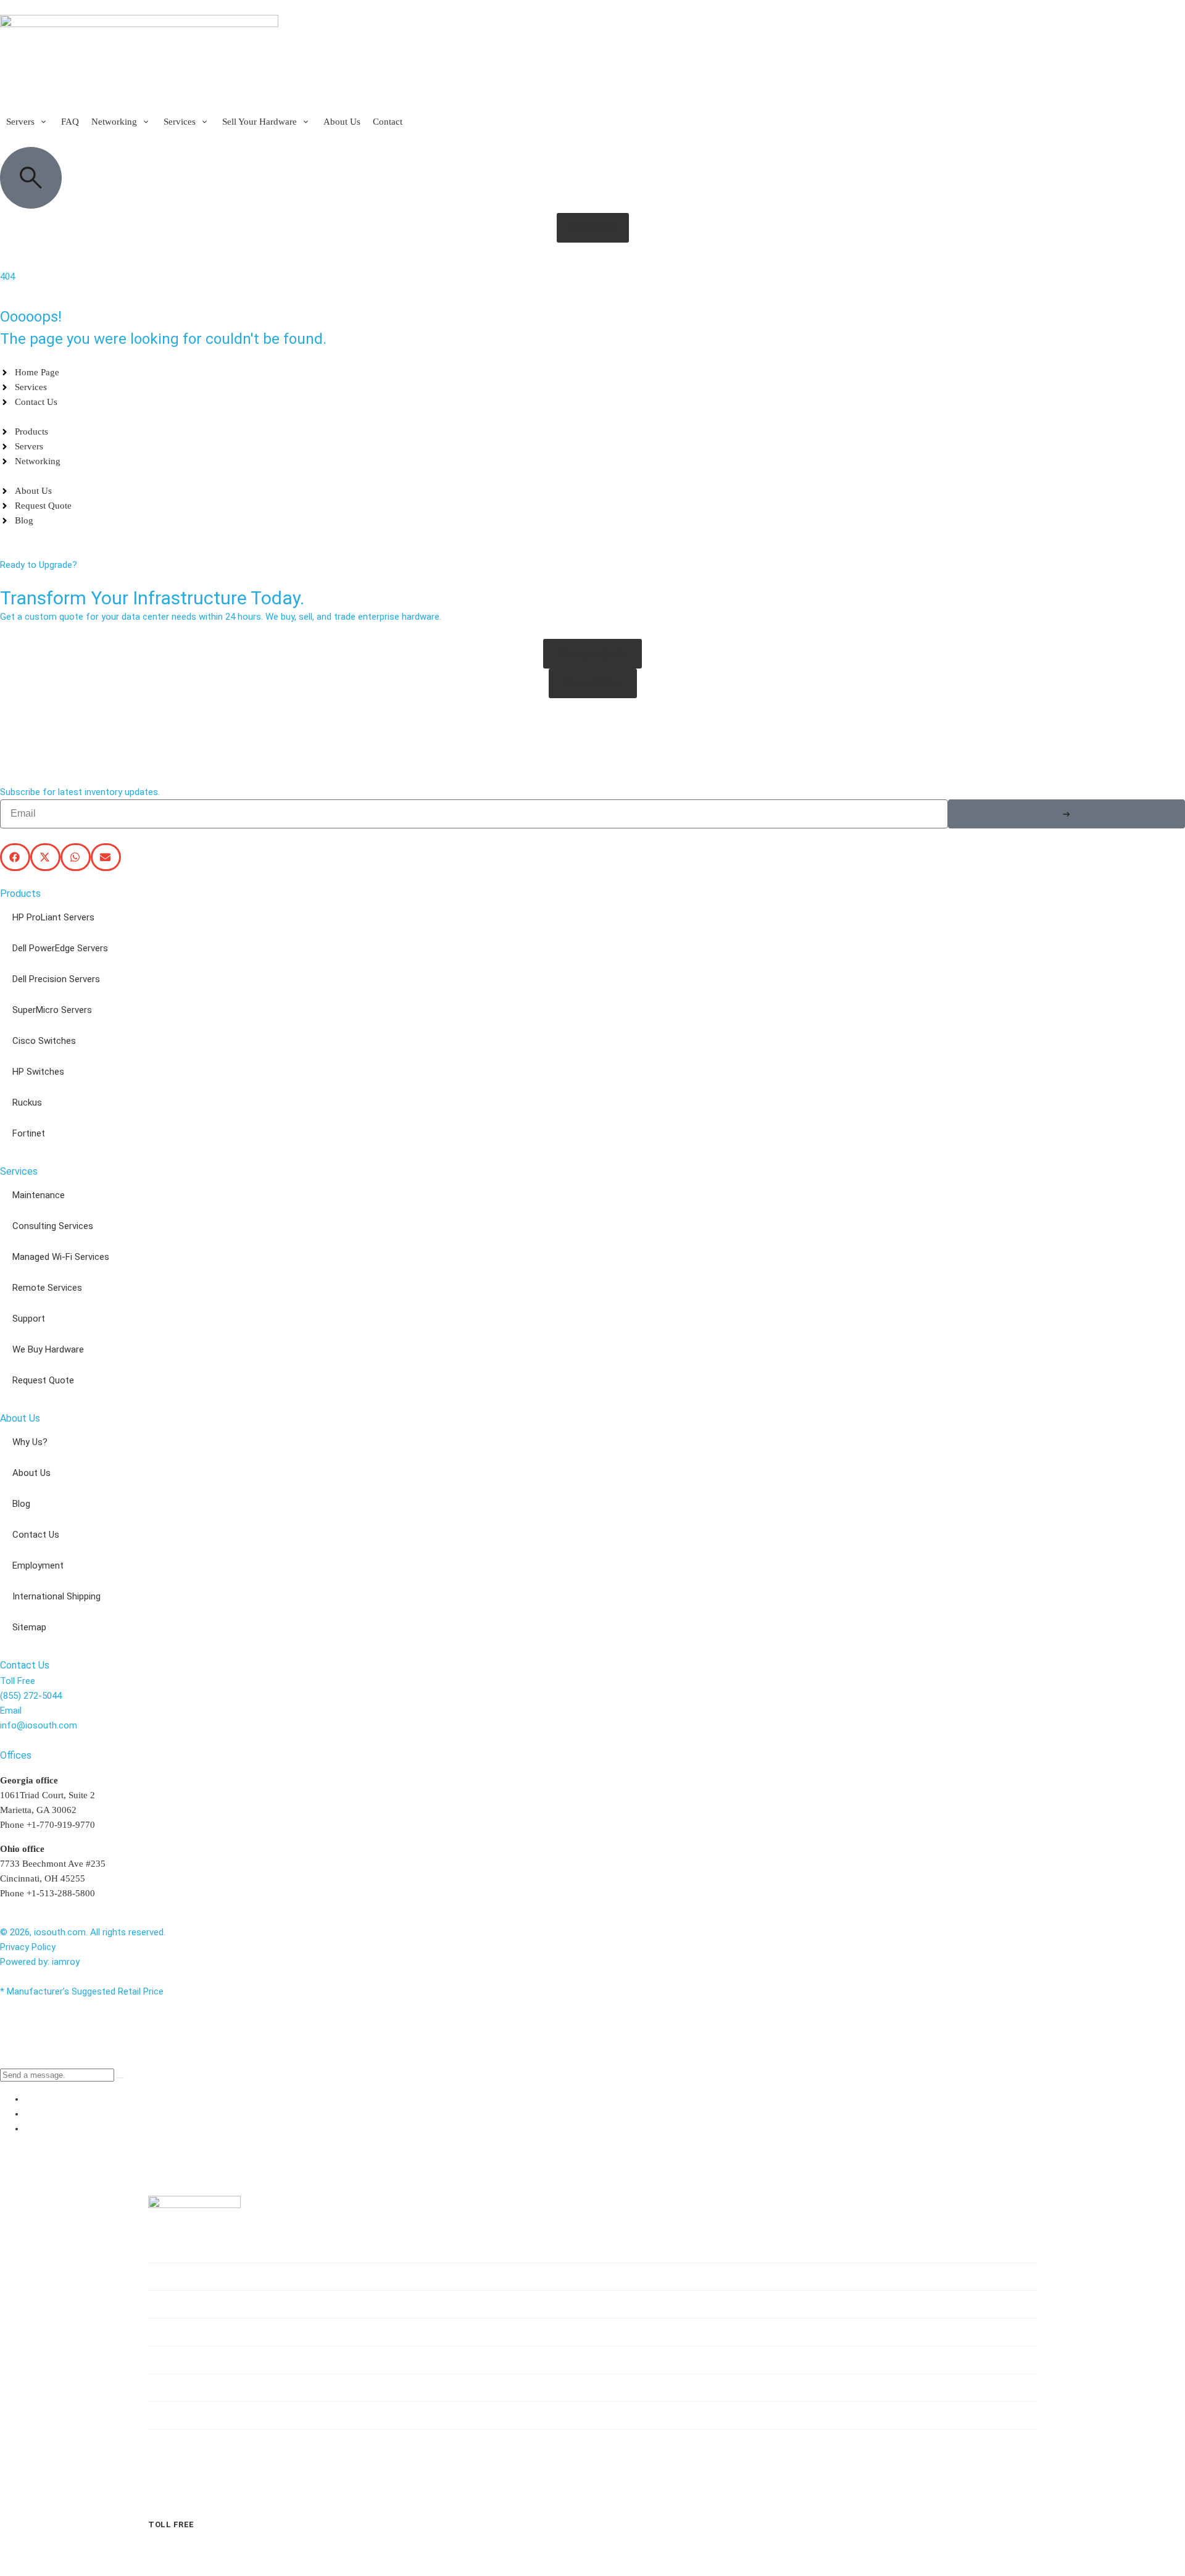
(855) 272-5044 (31, 1696)
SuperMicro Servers (52, 1010)
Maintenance (39, 1195)
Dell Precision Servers (56, 979)
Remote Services (47, 1288)
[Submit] (1066, 814)
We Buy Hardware (48, 1349)
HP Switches (38, 1072)
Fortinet (29, 1133)
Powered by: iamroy (40, 1962)
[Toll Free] (157, 2503)
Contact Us (36, 1535)
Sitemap (29, 1627)
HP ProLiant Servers (53, 917)
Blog (21, 1504)
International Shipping (56, 1596)
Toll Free (171, 2524)
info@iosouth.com (39, 1725)
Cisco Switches (44, 1041)
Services (181, 2332)
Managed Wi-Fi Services (61, 1257)
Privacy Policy (28, 1947)
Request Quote (43, 1380)
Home (174, 2249)
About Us (31, 1473)
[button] (27, 122)
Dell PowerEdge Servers (60, 948)
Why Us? (30, 1442)
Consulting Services (53, 1226)
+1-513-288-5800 (61, 1893)
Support (29, 1319)
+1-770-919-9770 (61, 1825)
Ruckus (27, 1103)
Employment (38, 1565)
